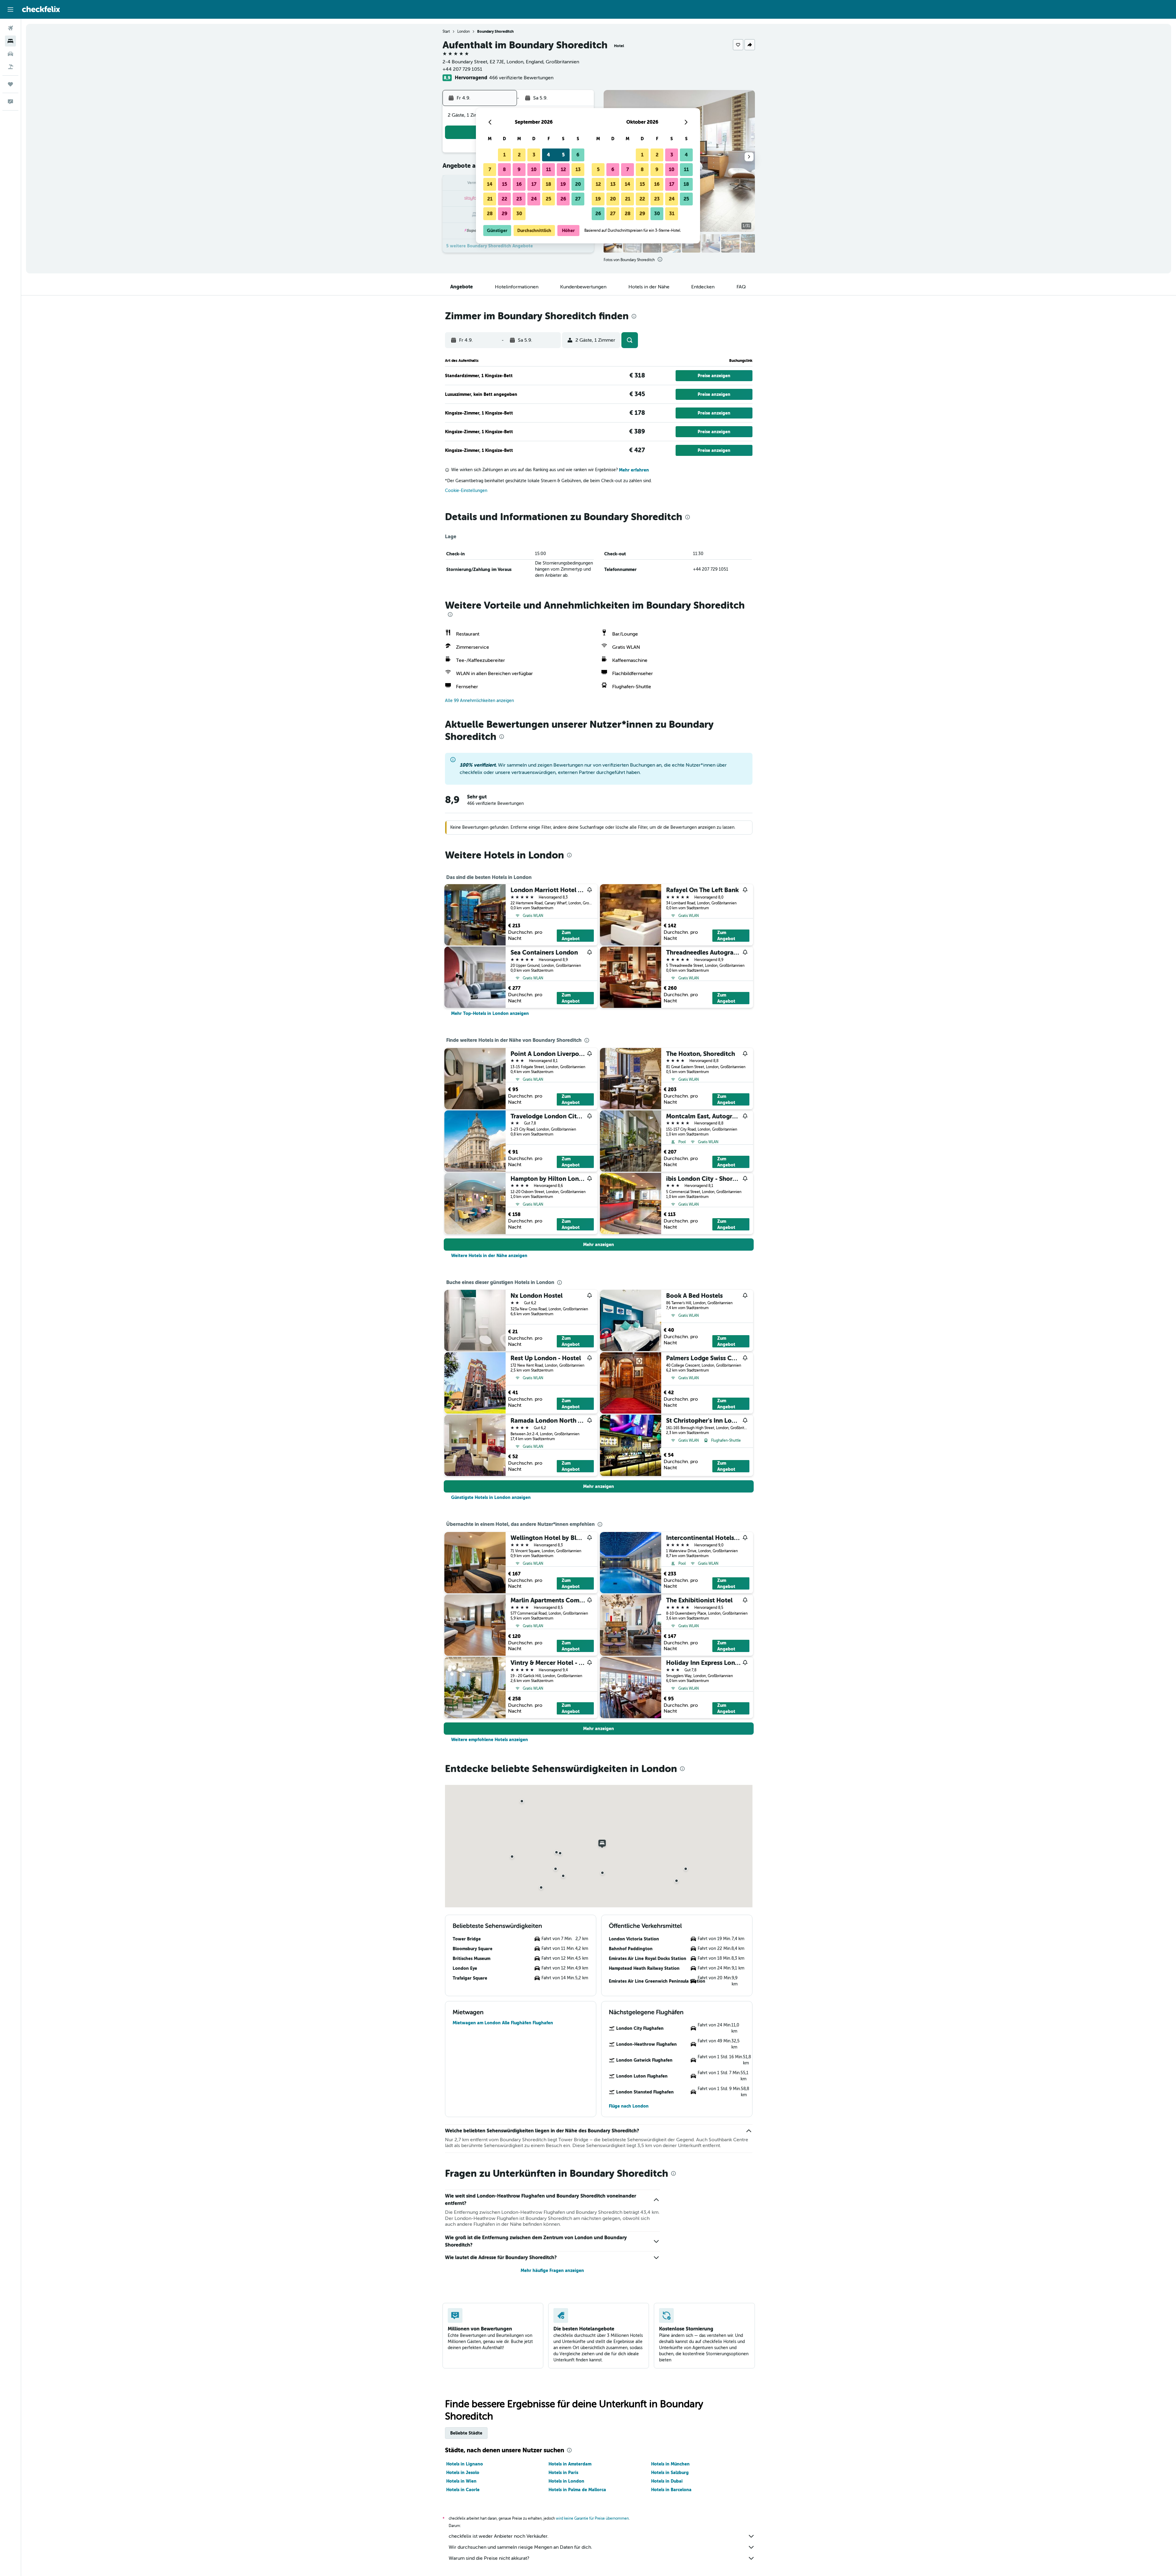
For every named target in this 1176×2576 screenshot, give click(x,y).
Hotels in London (566, 2481)
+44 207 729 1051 (462, 69)
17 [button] (534, 184)
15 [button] (505, 184)
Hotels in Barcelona (671, 2490)
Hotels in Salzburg (670, 2473)
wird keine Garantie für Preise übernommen (592, 2518)
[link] (490, 1013)
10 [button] (534, 169)
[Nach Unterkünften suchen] (10, 41)
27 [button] (578, 199)
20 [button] (578, 184)
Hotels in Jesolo (463, 2473)
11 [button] (548, 169)
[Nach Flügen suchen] (10, 28)
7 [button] (490, 169)
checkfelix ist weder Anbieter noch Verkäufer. (499, 2536)
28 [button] (490, 214)
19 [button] (563, 184)
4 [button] (548, 155)
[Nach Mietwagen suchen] (10, 54)
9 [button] (519, 169)
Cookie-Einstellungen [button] (466, 491)
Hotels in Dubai (667, 2481)
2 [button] (519, 155)
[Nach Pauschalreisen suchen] (10, 67)
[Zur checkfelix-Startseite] (41, 9)
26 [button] (563, 199)
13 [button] (578, 169)
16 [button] (519, 184)
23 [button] (519, 199)
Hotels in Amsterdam (570, 2464)
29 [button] (505, 214)
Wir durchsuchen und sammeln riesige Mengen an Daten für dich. (520, 2547)
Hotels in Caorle (463, 2490)
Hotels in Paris (563, 2473)
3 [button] (534, 155)
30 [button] (519, 214)
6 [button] (578, 155)
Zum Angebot (571, 936)
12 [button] (563, 169)
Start (446, 32)
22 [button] (504, 199)
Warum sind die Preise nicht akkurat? (489, 2558)
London (464, 32)
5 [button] (563, 155)
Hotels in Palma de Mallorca (577, 2490)
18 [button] (548, 184)
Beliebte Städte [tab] (466, 2433)
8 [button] (504, 169)
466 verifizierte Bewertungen (521, 78)
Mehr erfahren (634, 470)
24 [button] (534, 199)
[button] (10, 9)
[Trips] (10, 84)
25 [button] (548, 199)
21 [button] (490, 199)
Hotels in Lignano (465, 2464)
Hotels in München (670, 2464)
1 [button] (504, 155)
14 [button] (490, 184)
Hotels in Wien (461, 2481)
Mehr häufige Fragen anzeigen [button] (552, 2270)
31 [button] (672, 214)
